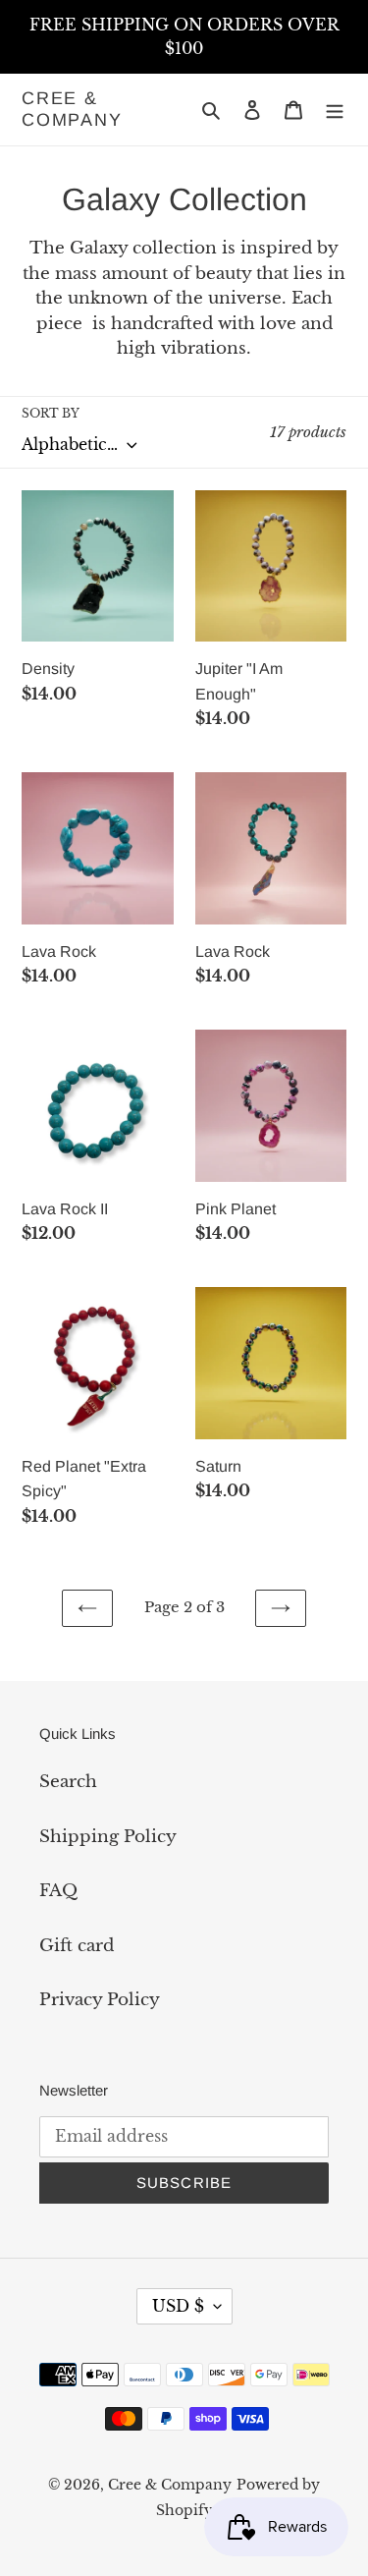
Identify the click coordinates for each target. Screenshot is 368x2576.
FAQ (58, 1891)
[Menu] (335, 110)
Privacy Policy (100, 2000)
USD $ (178, 2306)
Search (68, 1782)
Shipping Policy (108, 1837)
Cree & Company (72, 109)
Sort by (51, 413)
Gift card (77, 1946)
